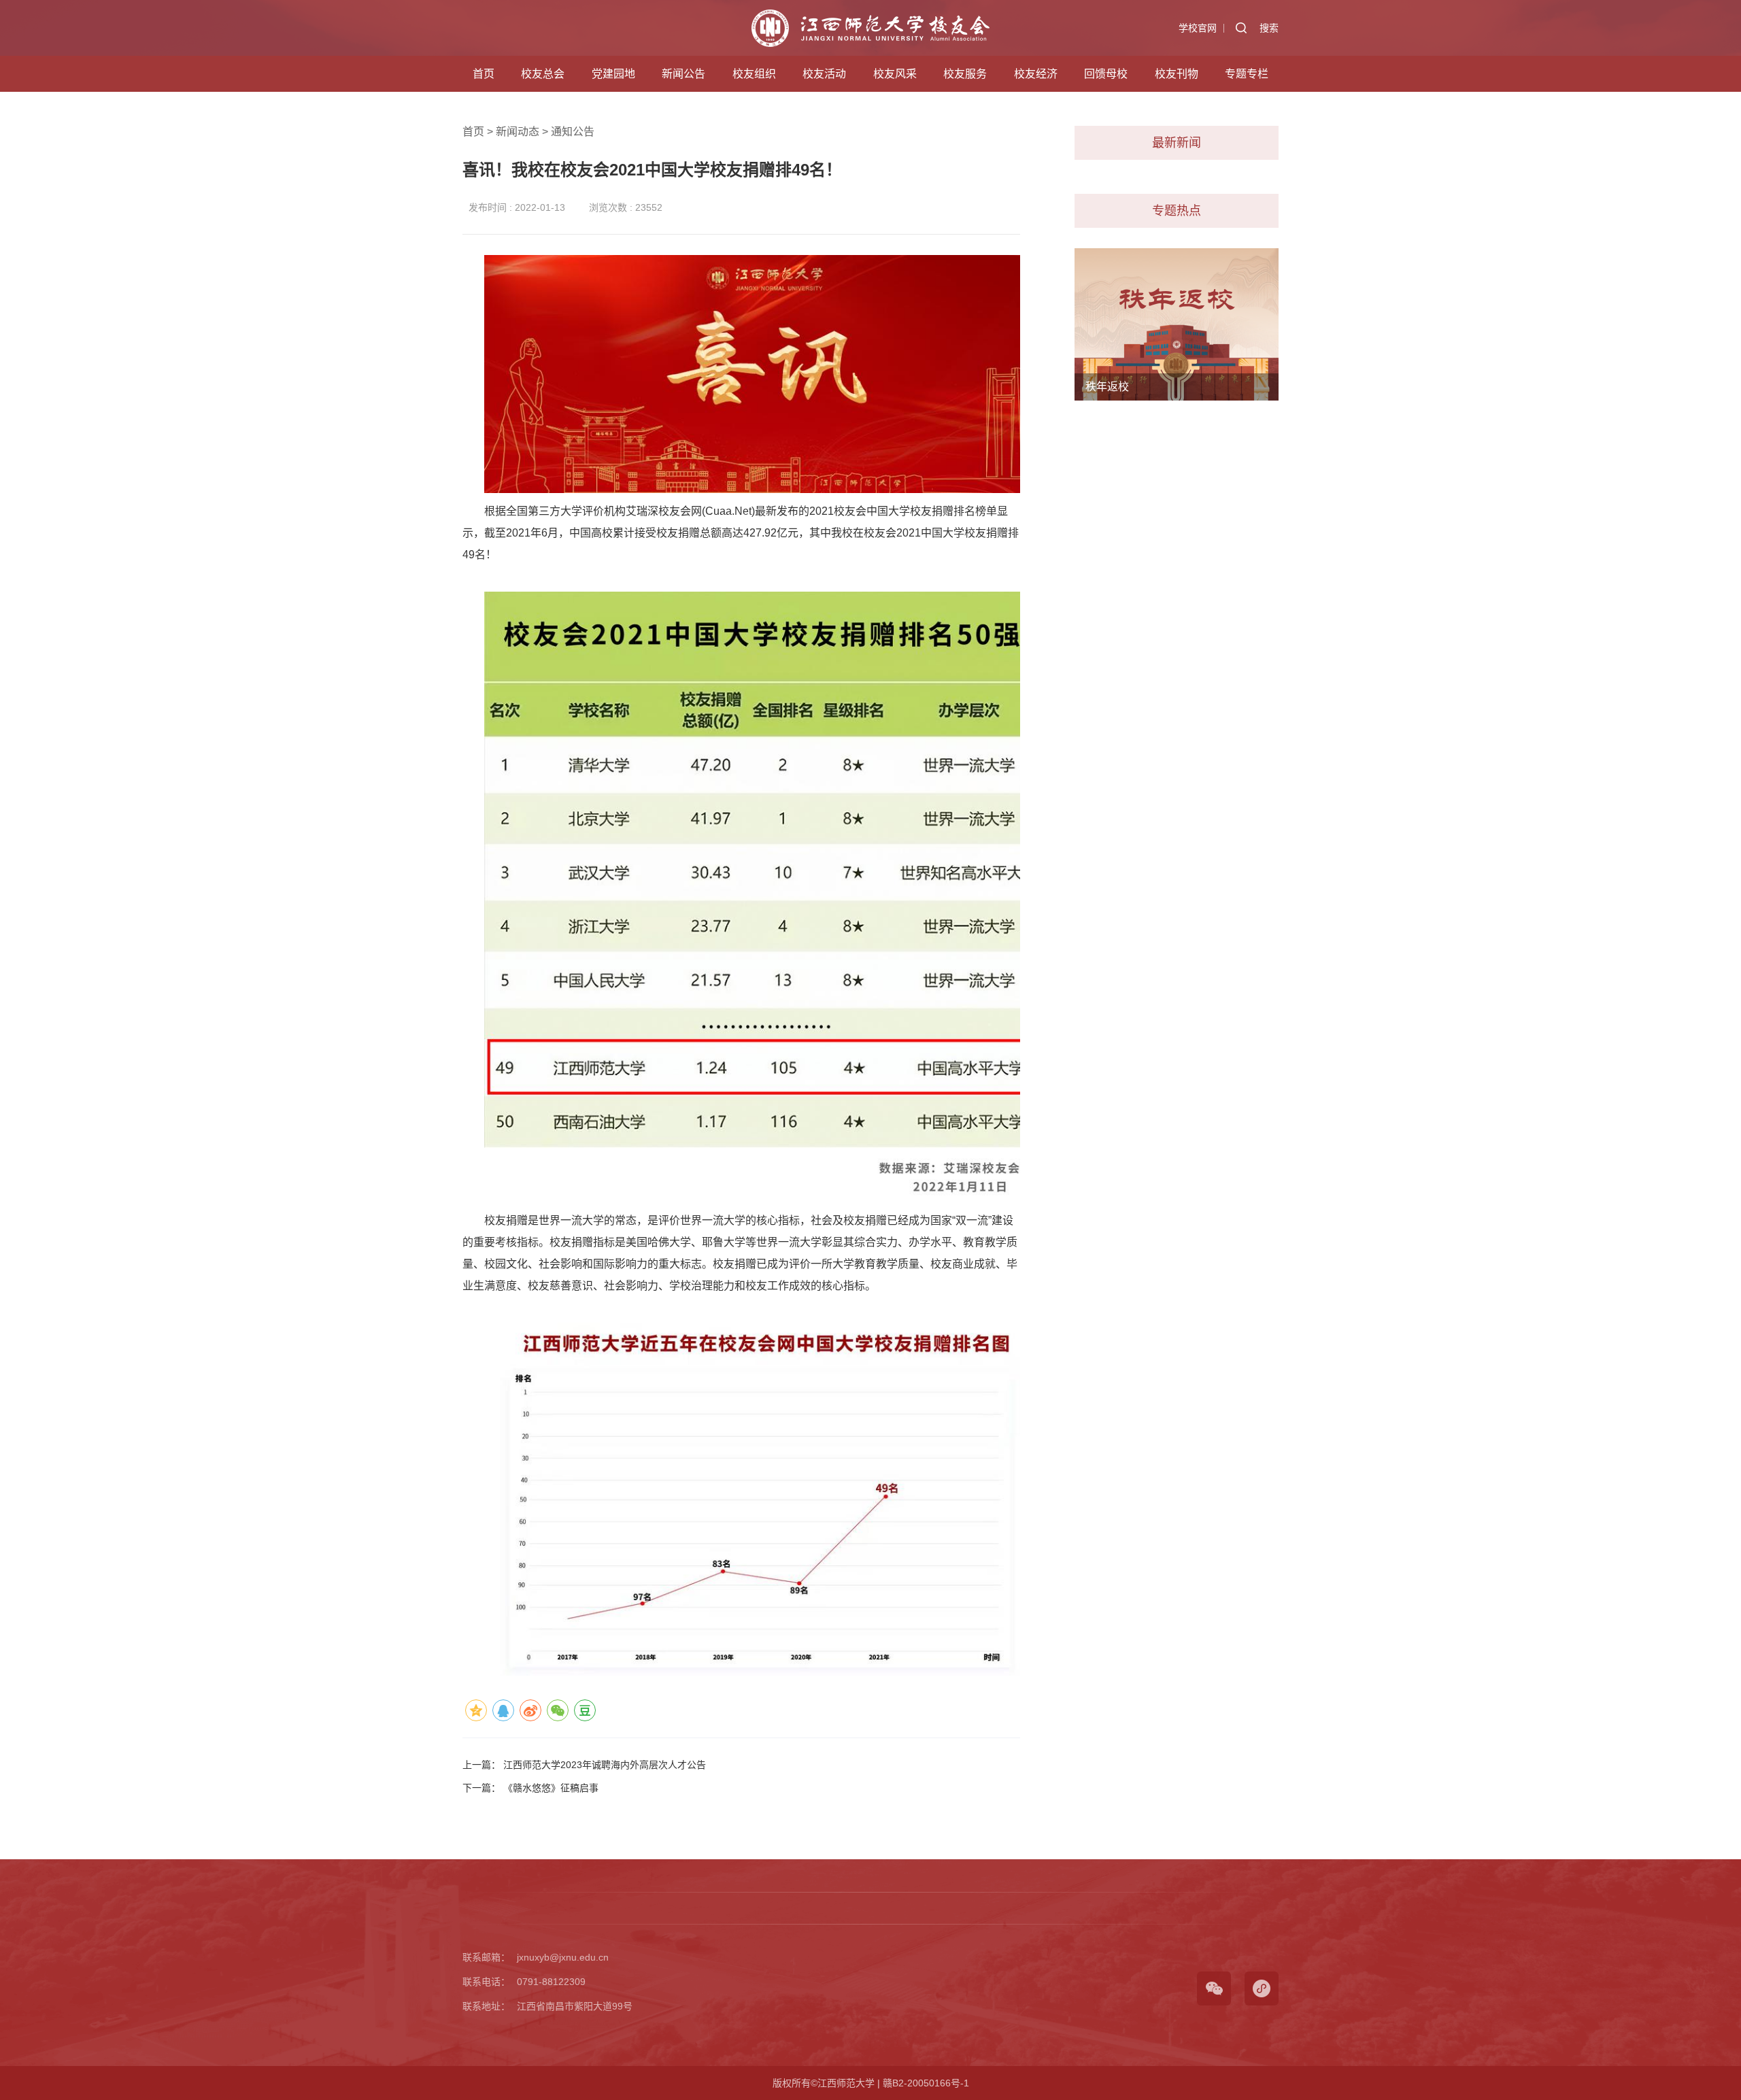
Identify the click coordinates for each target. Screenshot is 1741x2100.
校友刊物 (1177, 74)
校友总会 (543, 74)
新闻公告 (683, 74)
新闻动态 (518, 132)
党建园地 (613, 74)
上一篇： (584, 1765)
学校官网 (1198, 28)
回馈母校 (1106, 74)
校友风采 (895, 74)
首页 (484, 74)
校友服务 (965, 74)
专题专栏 (1247, 74)
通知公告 (573, 132)
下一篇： (530, 1788)
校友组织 (754, 74)
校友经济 (1036, 74)
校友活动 (824, 74)
